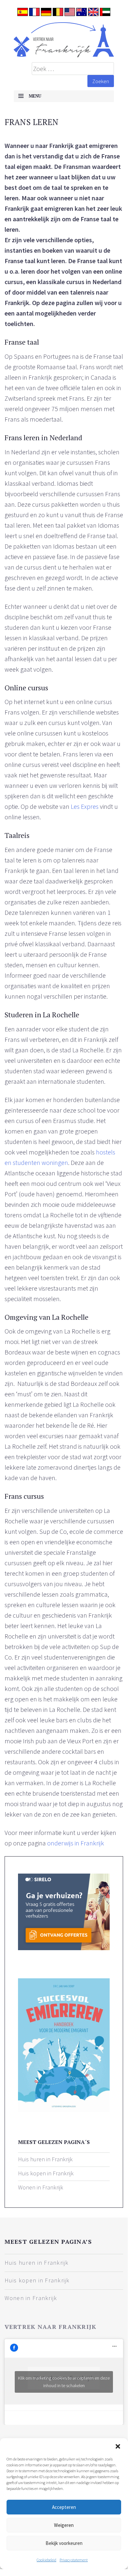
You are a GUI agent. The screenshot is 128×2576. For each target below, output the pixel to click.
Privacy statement (74, 2560)
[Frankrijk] (64, 40)
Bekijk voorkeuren (64, 2543)
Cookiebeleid (46, 2560)
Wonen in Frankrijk (41, 2187)
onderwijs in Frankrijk (76, 1843)
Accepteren (64, 2507)
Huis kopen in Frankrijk (46, 2173)
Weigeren (64, 2525)
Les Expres (85, 806)
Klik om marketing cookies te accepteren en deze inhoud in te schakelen (64, 2382)
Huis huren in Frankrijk (45, 2159)
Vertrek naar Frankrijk (51, 2327)
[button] (118, 2446)
